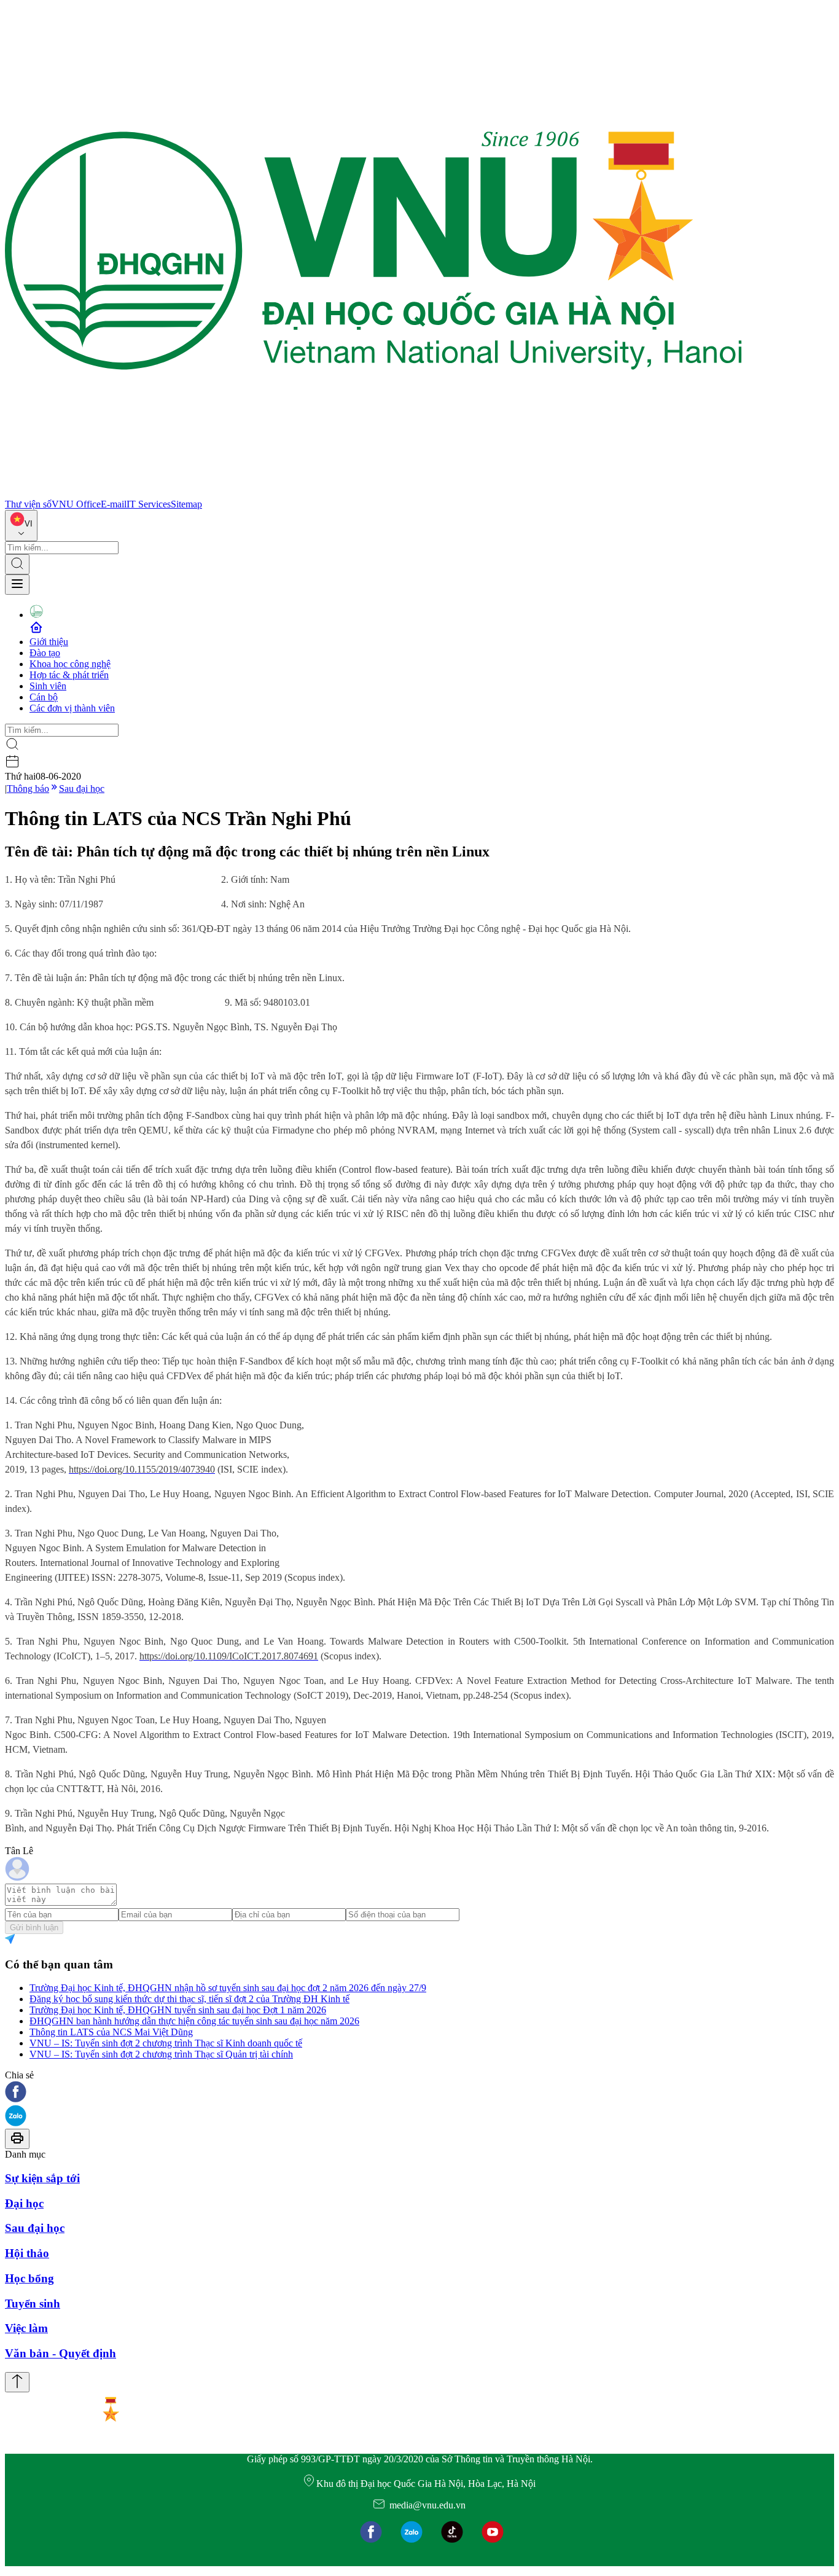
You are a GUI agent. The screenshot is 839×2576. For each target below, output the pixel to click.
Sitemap (186, 504)
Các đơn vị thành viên (72, 708)
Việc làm (26, 2328)
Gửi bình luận (34, 1928)
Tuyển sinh (33, 2304)
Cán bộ (44, 697)
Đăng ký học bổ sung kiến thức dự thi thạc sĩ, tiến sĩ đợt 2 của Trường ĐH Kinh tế (189, 1999)
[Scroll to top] (17, 2382)
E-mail (114, 504)
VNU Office (76, 504)
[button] (419, 2093)
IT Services (149, 504)
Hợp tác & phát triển (69, 675)
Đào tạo (45, 653)
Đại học (24, 2203)
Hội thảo (27, 2253)
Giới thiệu (49, 642)
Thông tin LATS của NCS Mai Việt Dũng (111, 2032)
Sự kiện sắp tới (42, 2178)
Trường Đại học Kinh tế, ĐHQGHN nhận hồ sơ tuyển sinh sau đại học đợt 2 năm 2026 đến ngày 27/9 (228, 1988)
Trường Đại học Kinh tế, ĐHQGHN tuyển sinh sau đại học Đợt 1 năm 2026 (178, 2010)
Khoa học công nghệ (70, 664)
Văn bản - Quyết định (60, 2353)
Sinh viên (48, 686)
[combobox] (21, 526)
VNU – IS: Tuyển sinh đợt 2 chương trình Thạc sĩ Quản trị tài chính (161, 2054)
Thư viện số (28, 504)
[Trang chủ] (373, 493)
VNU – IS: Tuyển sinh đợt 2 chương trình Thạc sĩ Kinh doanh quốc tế (166, 2043)
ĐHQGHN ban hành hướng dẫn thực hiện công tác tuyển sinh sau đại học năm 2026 (194, 2021)
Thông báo (28, 789)
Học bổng (29, 2278)
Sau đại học (82, 789)
